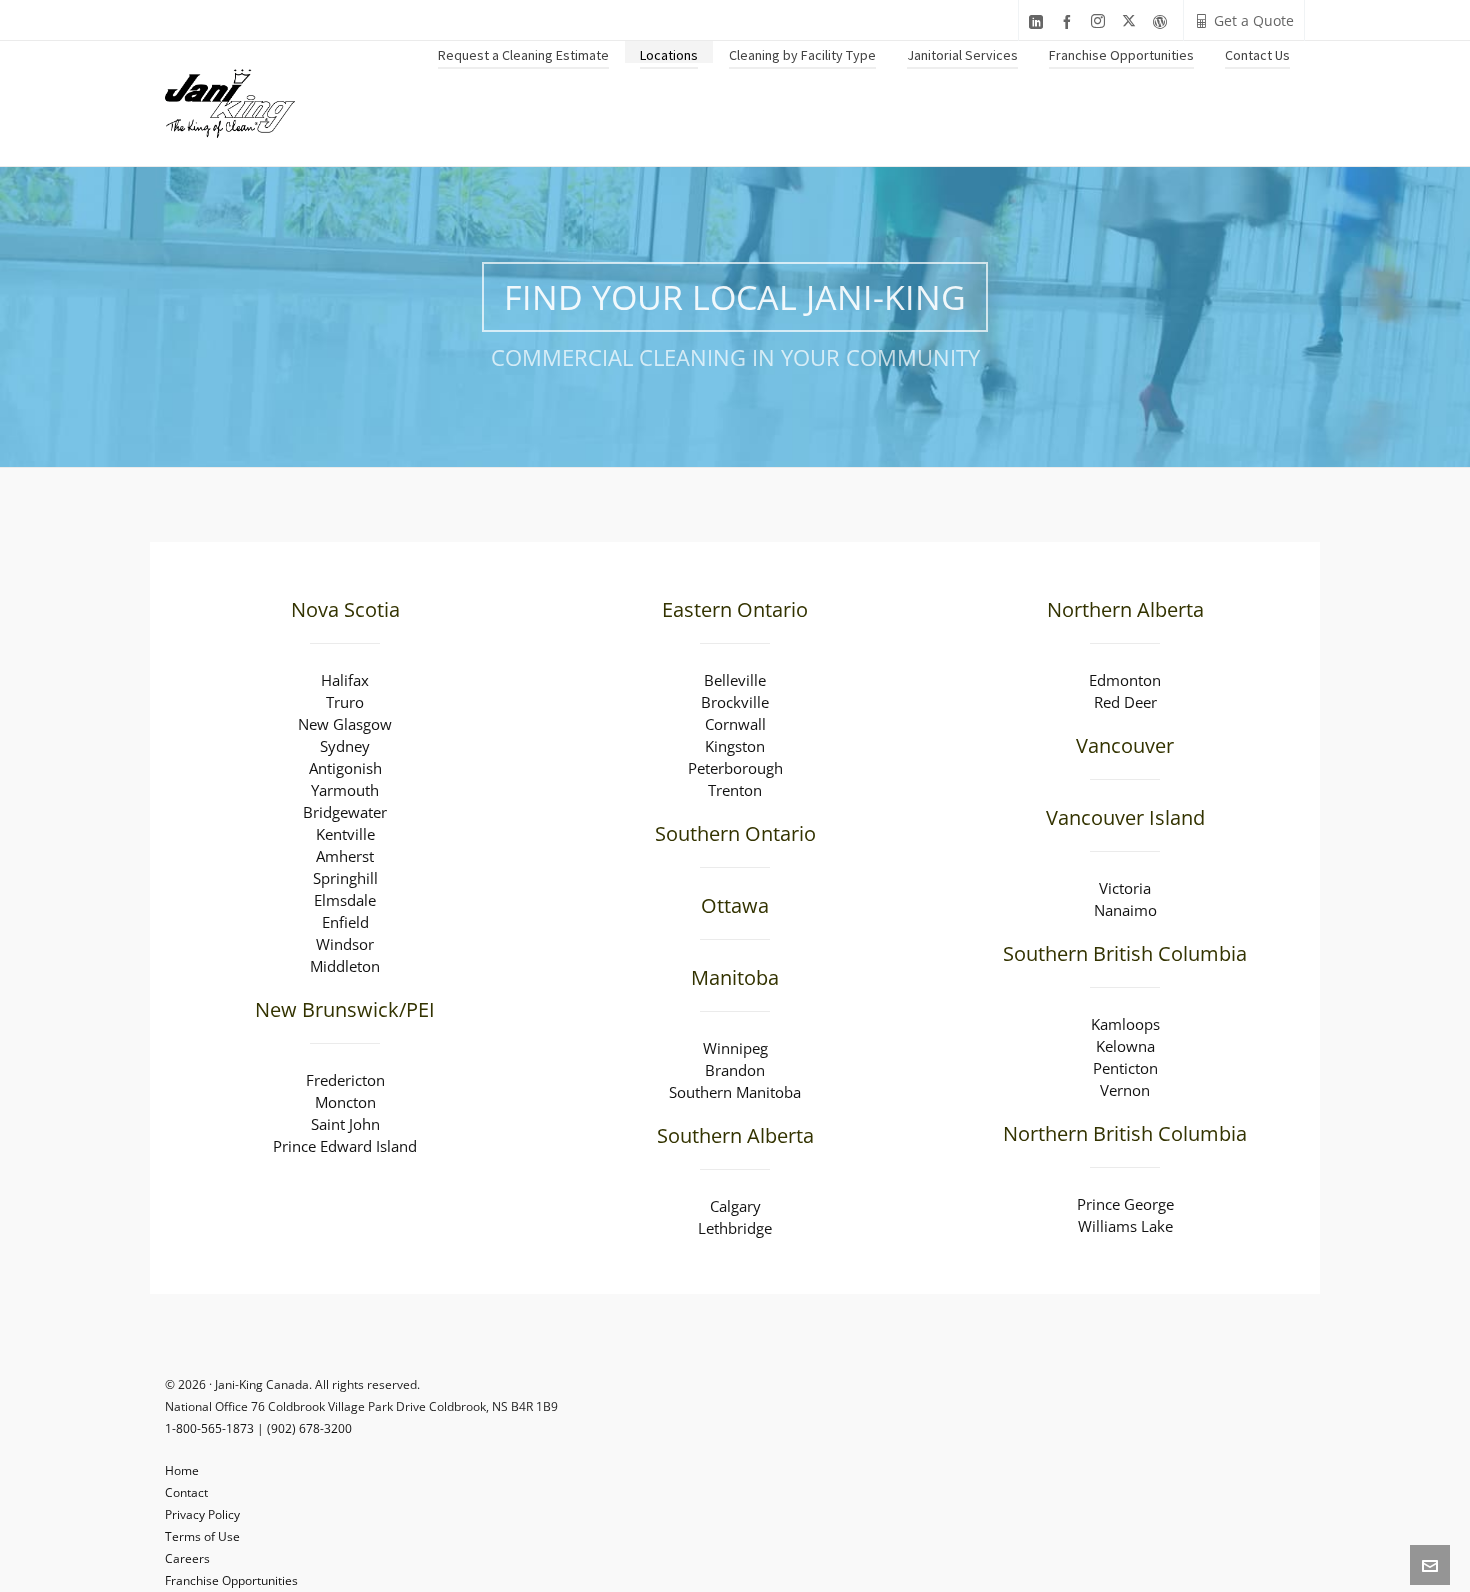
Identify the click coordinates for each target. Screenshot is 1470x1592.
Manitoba (735, 977)
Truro (345, 702)
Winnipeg (735, 1048)
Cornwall (735, 724)
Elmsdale (345, 900)
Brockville (735, 702)
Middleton (345, 966)
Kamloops (1125, 1024)
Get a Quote (1254, 20)
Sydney (345, 746)
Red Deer (1125, 702)
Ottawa (735, 905)
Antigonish (345, 768)
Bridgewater (345, 812)
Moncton (345, 1102)
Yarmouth (345, 790)
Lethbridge (735, 1228)
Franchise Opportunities (231, 1580)
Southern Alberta (735, 1135)
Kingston (735, 746)
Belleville (735, 680)
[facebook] (1070, 21)
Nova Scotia (345, 609)
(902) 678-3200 (309, 1428)
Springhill (345, 878)
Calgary (735, 1206)
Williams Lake (1125, 1226)
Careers (187, 1558)
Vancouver (1125, 745)
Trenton (735, 790)
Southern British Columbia (1125, 953)
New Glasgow (345, 724)
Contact (186, 1492)
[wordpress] (1163, 21)
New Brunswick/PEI (345, 1009)
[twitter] (1132, 21)
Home (182, 1470)
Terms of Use (202, 1536)
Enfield (345, 922)
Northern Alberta (1125, 609)
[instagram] (1101, 21)
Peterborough (735, 768)
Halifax (345, 680)
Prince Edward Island (345, 1146)
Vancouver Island (1125, 817)
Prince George (1125, 1204)
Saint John (345, 1124)
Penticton (1125, 1068)
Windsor (345, 944)
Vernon (1125, 1090)
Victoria (1125, 888)
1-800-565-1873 (209, 1428)
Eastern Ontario (735, 609)
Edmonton (1125, 680)
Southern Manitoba (735, 1092)
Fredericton (345, 1080)
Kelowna (1125, 1046)
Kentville (345, 834)
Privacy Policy (202, 1514)
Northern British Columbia (1125, 1133)
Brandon (735, 1070)
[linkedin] (1039, 21)
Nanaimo (1125, 910)
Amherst (345, 856)
